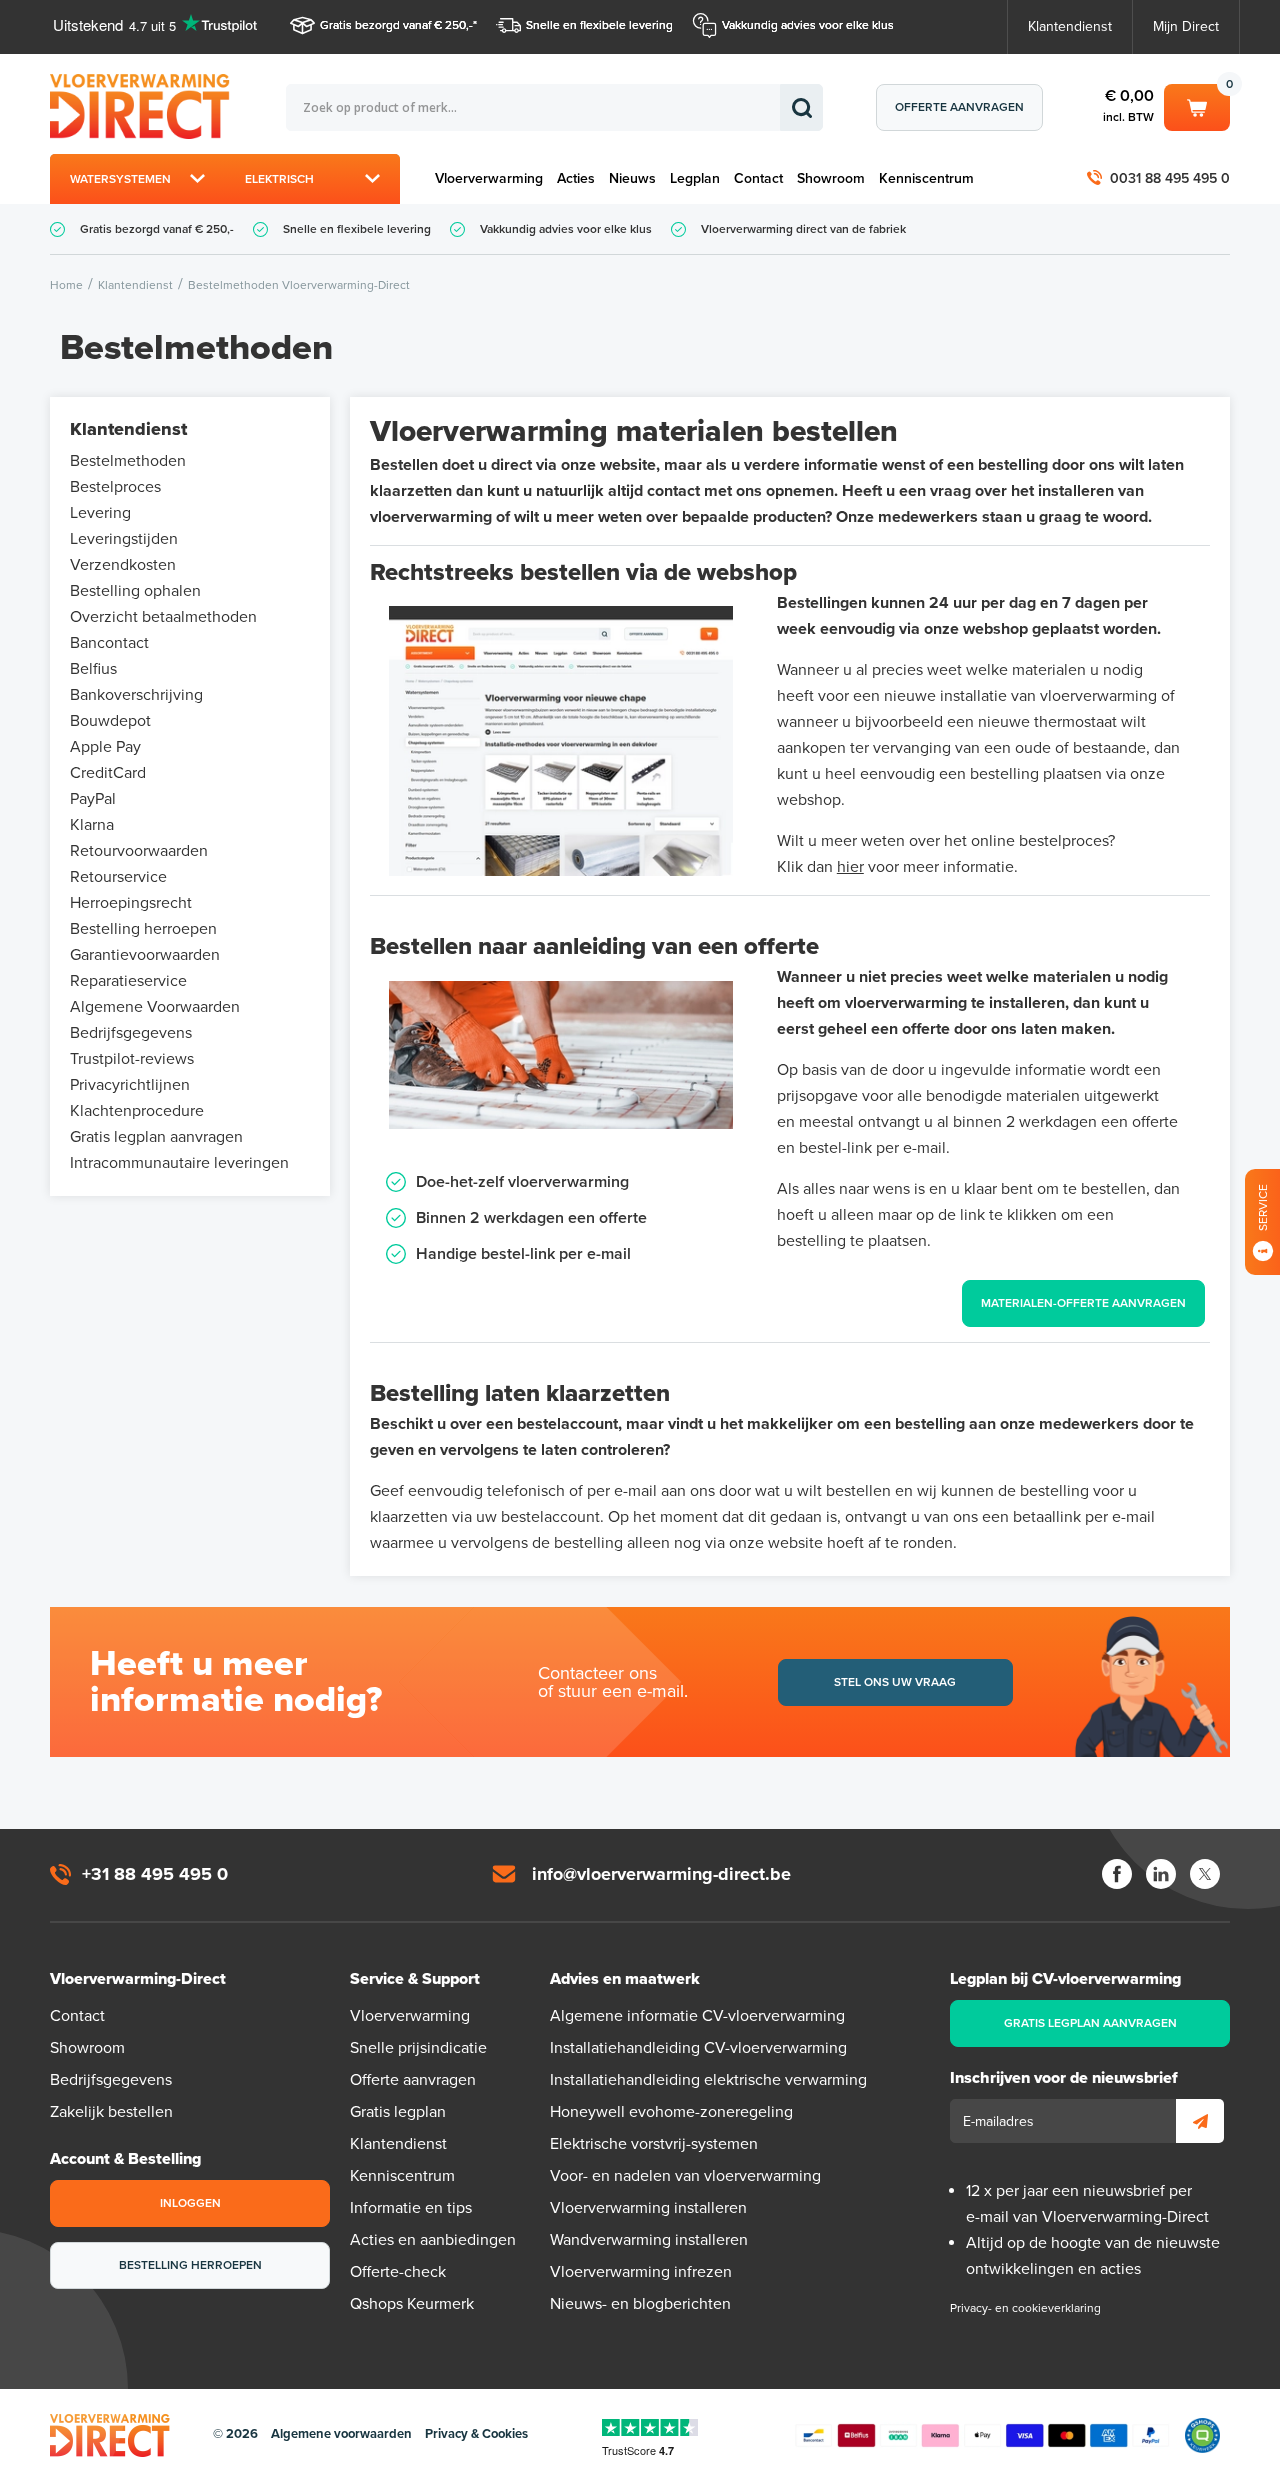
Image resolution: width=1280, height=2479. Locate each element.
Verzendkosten (123, 565)
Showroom (831, 178)
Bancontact (109, 643)
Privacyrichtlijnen (130, 1085)
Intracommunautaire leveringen (179, 1163)
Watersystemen (120, 179)
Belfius (93, 669)
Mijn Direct (1186, 26)
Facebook (1117, 1874)
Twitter (1205, 1874)
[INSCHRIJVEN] (1200, 2121)
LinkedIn (1161, 1874)
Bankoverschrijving (136, 695)
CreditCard (108, 773)
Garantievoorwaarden (145, 955)
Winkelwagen (1197, 104)
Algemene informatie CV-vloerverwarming (697, 2016)
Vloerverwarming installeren (648, 2208)
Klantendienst (1070, 26)
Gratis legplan (398, 2112)
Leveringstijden (124, 539)
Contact (758, 178)
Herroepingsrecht (131, 903)
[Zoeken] (801, 107)
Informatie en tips (411, 2208)
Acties (576, 178)
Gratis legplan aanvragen (156, 1137)
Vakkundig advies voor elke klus (808, 25)
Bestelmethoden (128, 461)
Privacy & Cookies (476, 2434)
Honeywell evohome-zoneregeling (671, 2112)
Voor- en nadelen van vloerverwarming (685, 2176)
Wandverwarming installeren (649, 2240)
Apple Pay (105, 747)
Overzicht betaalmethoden (163, 617)
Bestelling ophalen (135, 591)
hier (850, 867)
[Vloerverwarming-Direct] (145, 106)
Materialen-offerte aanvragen (1083, 1303)
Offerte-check (398, 2272)
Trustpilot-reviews (132, 1059)
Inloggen (190, 2203)
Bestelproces (115, 487)
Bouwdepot (110, 721)
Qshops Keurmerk (412, 2304)
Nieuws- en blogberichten (640, 2304)
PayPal (93, 799)
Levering (100, 513)
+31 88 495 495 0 (155, 1874)
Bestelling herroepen (143, 929)
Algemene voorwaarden (341, 2434)
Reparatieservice (128, 981)
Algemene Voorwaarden (155, 1007)
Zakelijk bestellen (111, 2112)
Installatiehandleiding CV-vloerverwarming (698, 2048)
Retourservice (118, 877)
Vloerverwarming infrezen (641, 2272)
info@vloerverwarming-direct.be (661, 1874)
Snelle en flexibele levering (599, 25)
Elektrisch (279, 179)
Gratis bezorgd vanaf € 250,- (396, 25)
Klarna (92, 825)
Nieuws (632, 178)
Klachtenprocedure (137, 1111)
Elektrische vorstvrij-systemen (654, 2144)
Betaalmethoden (982, 2436)
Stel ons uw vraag (895, 1682)
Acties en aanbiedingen (433, 2240)
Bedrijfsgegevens (131, 1033)
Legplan (695, 178)
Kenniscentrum (926, 178)
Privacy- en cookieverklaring (1025, 2308)
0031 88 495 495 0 (1170, 178)
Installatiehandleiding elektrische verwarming (708, 2080)
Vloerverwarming (489, 178)
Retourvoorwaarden (139, 851)
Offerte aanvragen (959, 107)
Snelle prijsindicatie (418, 2048)
